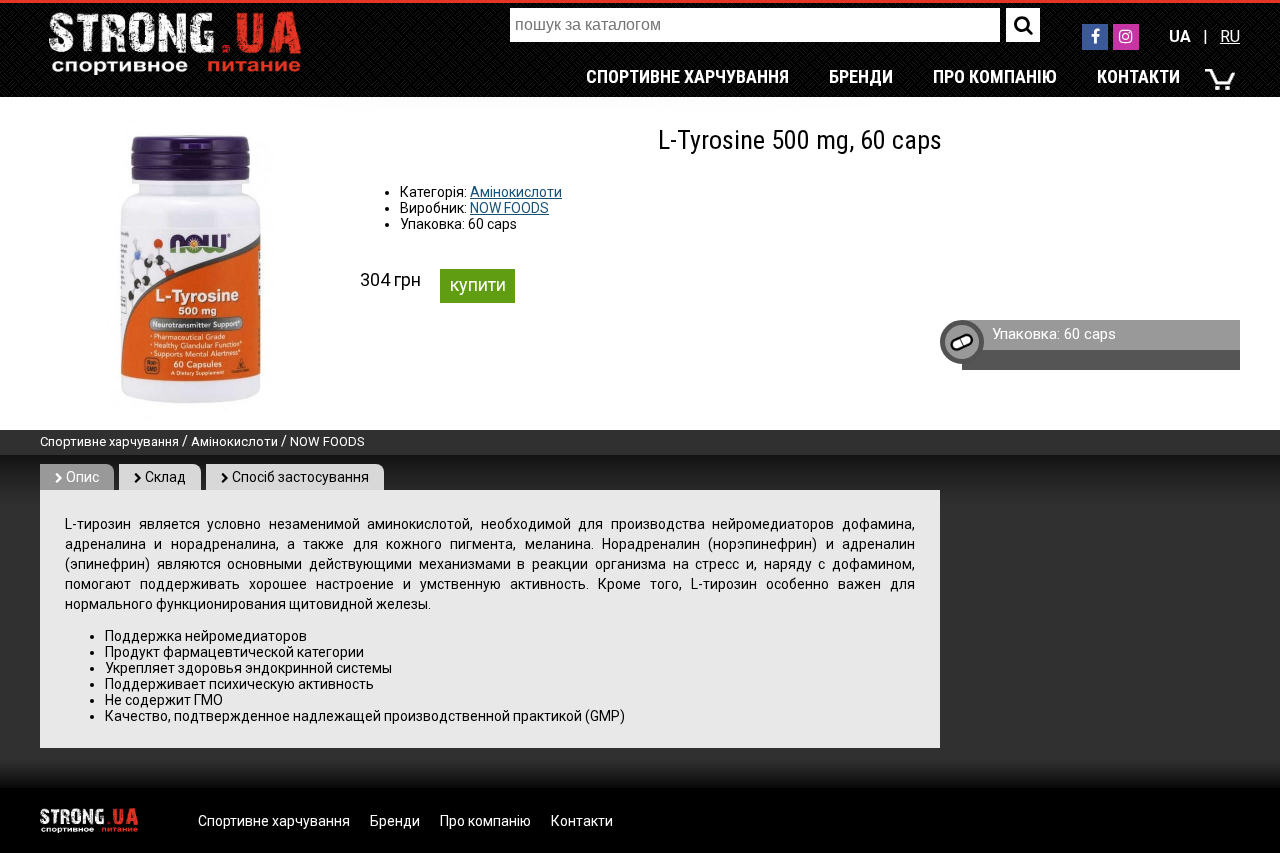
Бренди (861, 76)
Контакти (1138, 76)
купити (478, 284)
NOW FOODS (509, 208)
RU (1230, 36)
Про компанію (995, 76)
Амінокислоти (516, 192)
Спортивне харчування (687, 76)
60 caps (1090, 334)
